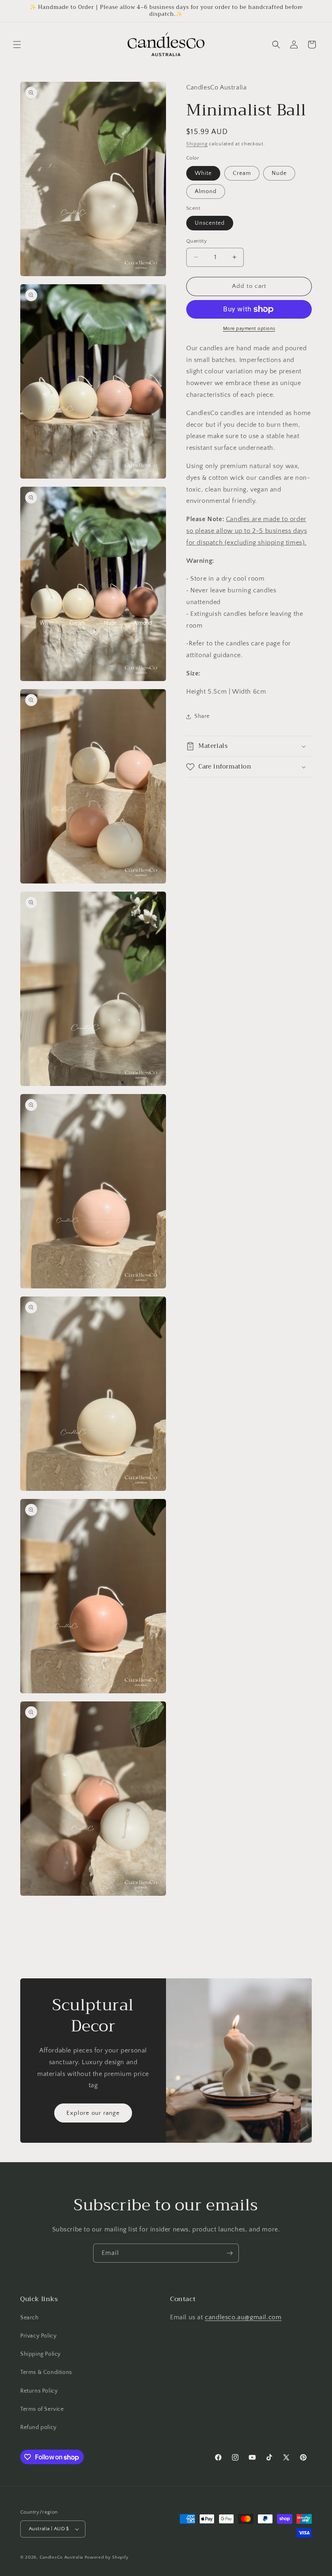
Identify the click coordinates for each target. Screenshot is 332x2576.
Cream (242, 173)
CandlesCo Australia (61, 2557)
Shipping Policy (40, 2354)
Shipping (197, 144)
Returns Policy (39, 2391)
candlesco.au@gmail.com (243, 2317)
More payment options (249, 329)
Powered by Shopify (107, 2557)
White (203, 173)
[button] (17, 45)
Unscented (210, 223)
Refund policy (38, 2427)
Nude (279, 173)
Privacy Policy (38, 2336)
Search (30, 2318)
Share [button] (202, 716)
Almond (206, 192)
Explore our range (93, 2113)
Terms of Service (42, 2409)
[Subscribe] (230, 2253)
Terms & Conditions (46, 2372)
